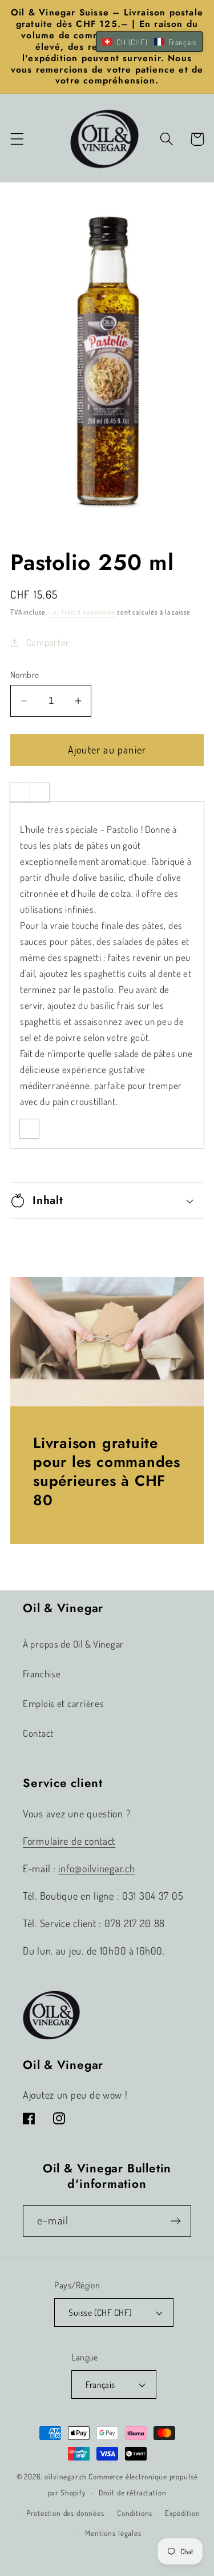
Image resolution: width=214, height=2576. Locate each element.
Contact (38, 1733)
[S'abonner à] (175, 2221)
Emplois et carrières (63, 1703)
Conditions (135, 2513)
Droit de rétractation (133, 2492)
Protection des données (65, 2513)
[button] (17, 139)
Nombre (25, 675)
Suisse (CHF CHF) (100, 2312)
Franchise (42, 1674)
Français (100, 2384)
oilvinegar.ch (66, 2476)
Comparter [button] (48, 642)
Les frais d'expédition (82, 612)
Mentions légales (113, 2533)
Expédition (182, 2513)
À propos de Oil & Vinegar (73, 1644)
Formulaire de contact (69, 1841)
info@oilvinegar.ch (96, 1868)
